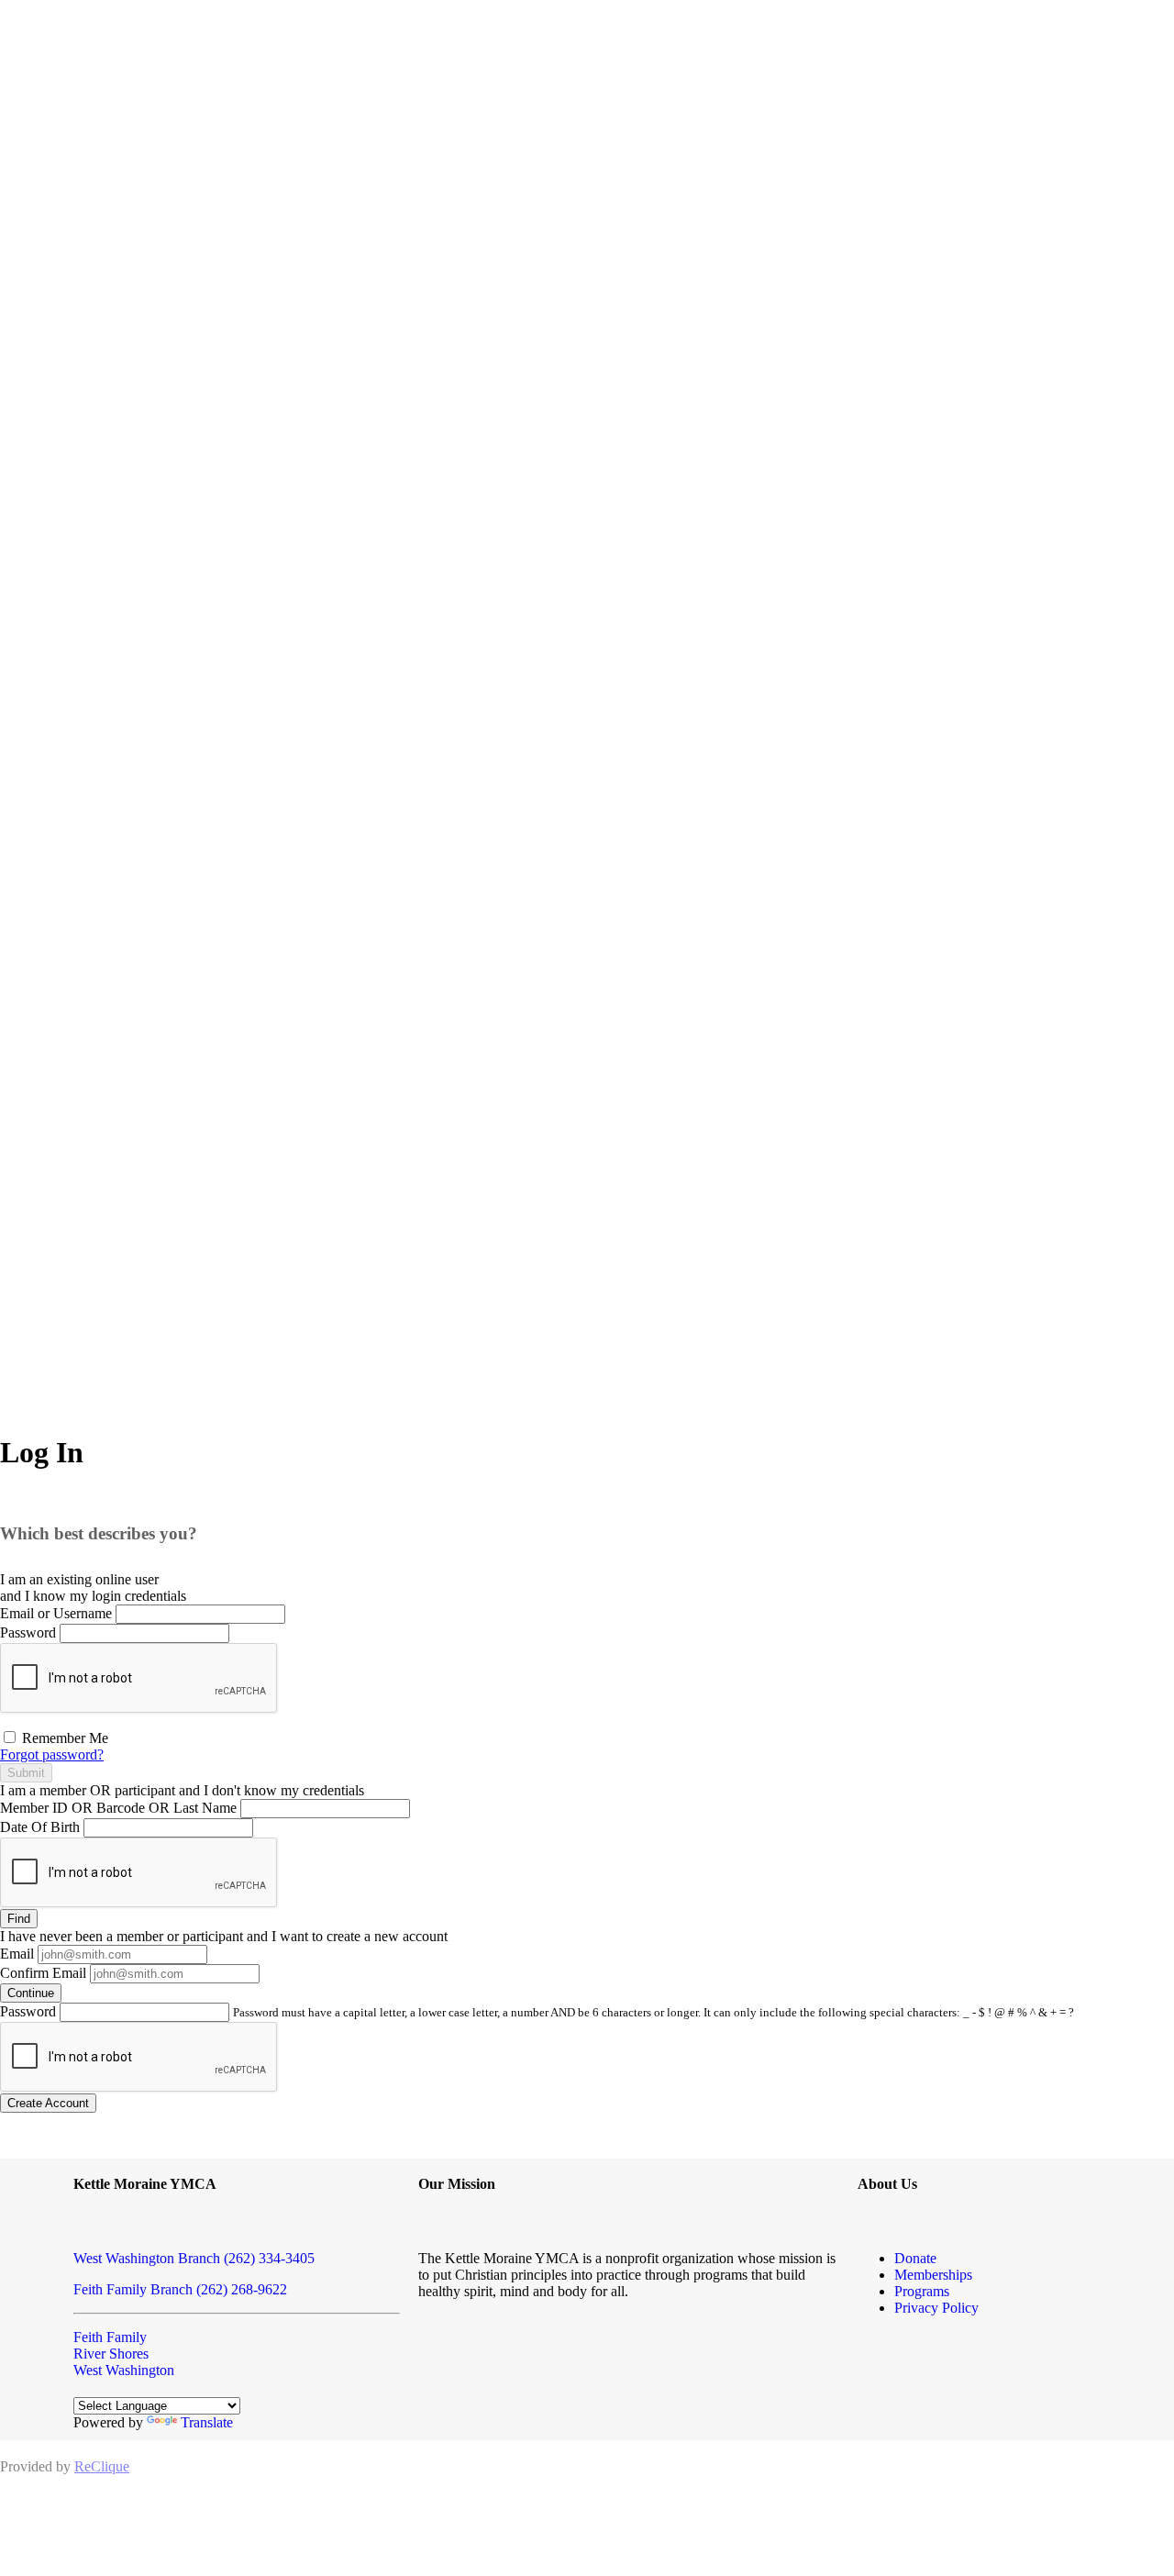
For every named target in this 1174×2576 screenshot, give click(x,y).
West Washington (124, 2370)
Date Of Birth (40, 1827)
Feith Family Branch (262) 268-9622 (180, 2289)
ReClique (102, 2466)
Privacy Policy (936, 2308)
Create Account (48, 2103)
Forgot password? (52, 1754)
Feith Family (110, 2337)
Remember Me (63, 1738)
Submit (26, 1773)
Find (19, 1919)
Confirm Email (43, 1973)
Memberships (933, 2275)
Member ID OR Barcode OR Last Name (118, 1808)
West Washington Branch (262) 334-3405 (194, 2258)
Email (17, 1954)
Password (28, 1632)
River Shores (111, 2354)
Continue (31, 1993)
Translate (207, 2422)
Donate (915, 2258)
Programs (922, 2291)
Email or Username (56, 1613)
